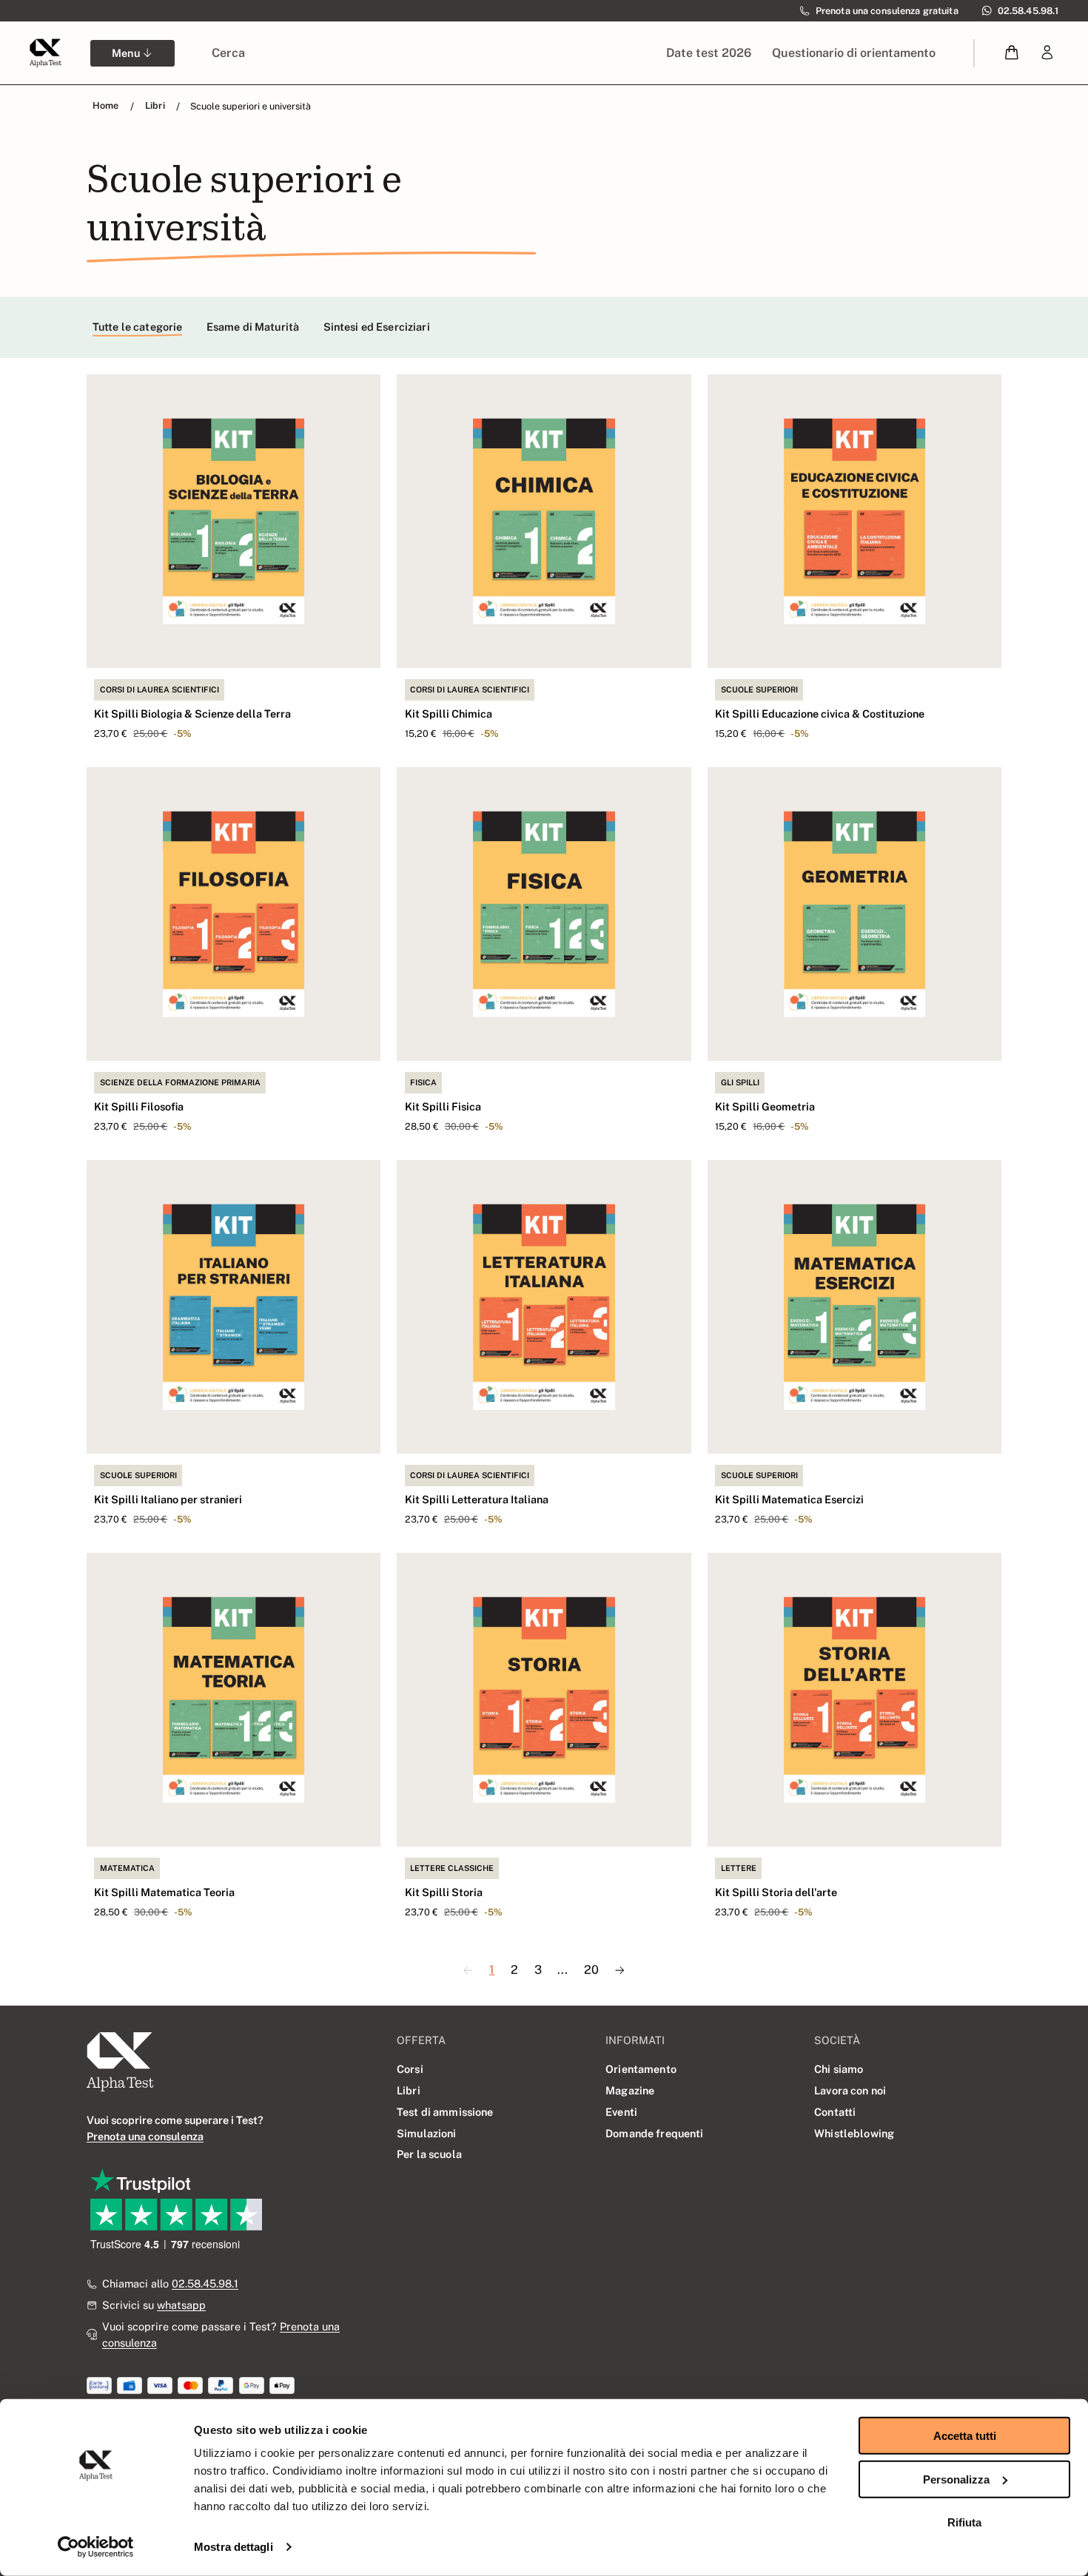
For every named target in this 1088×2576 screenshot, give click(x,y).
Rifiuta (964, 2522)
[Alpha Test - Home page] (45, 53)
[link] (1047, 53)
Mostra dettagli (234, 2547)
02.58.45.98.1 (205, 2283)
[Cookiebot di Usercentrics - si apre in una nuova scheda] (96, 2547)
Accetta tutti (965, 2436)
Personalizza (956, 2479)
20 (591, 1970)
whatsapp (181, 2305)
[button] (1012, 53)
